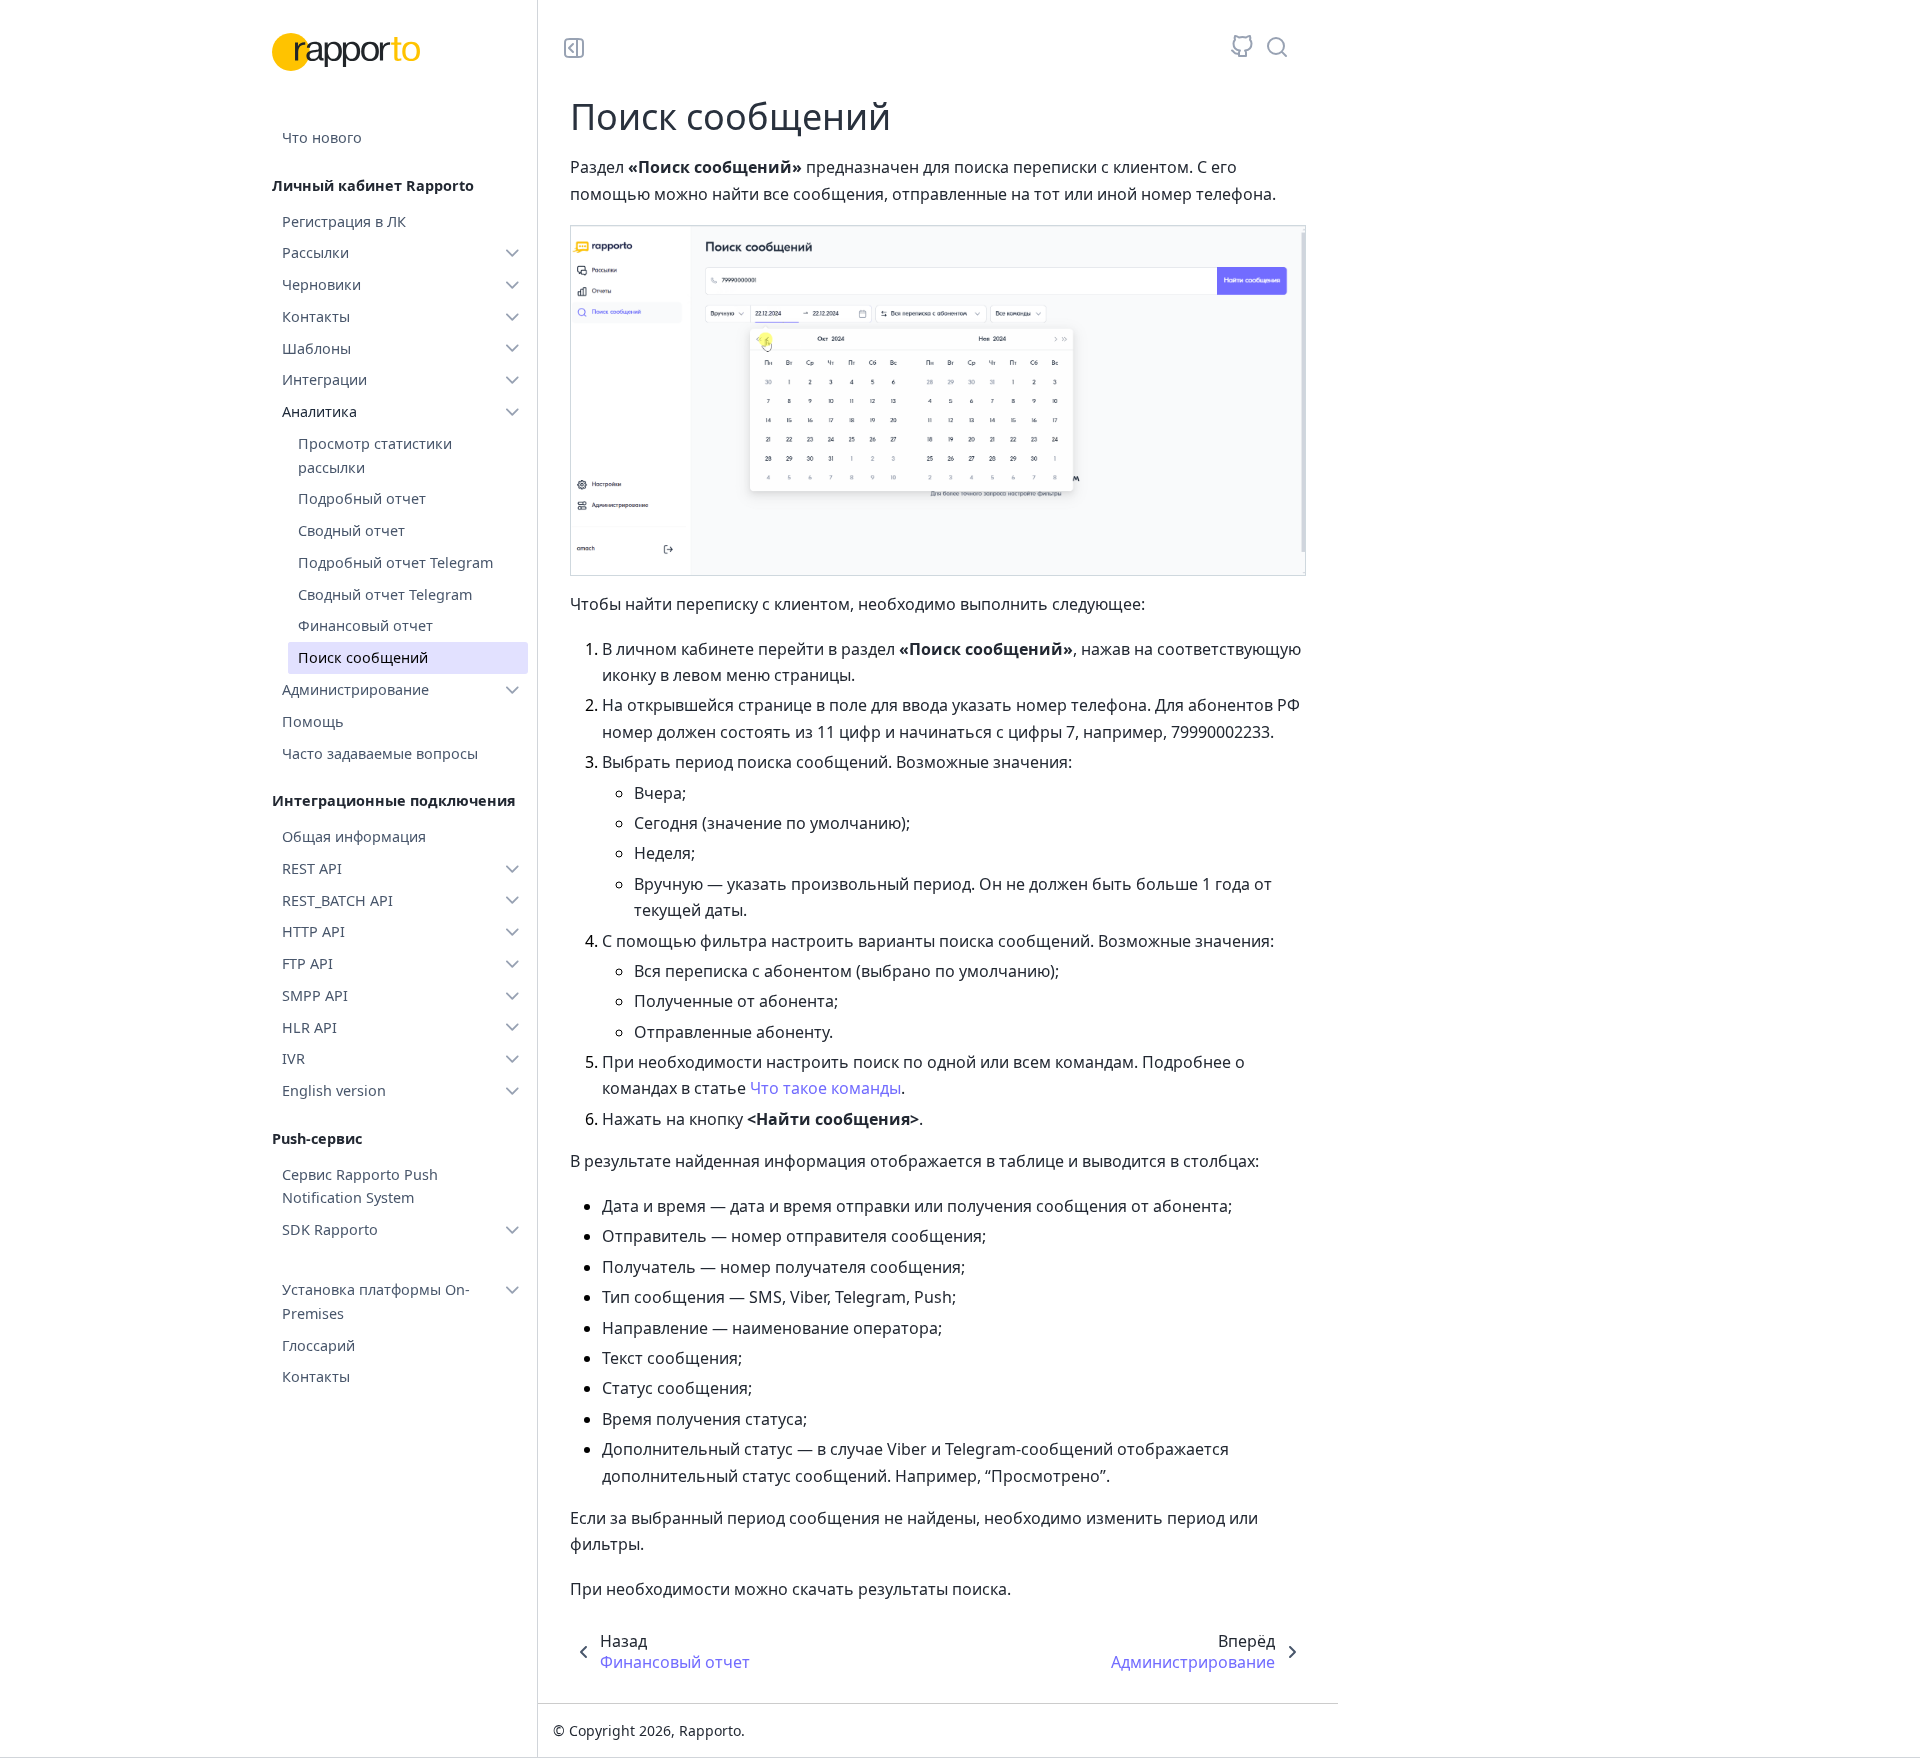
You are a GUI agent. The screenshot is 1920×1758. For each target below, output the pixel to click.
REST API (312, 868)
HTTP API (313, 931)
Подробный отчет (362, 498)
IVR (293, 1058)
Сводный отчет (351, 530)
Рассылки (315, 252)
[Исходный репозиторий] (1242, 47)
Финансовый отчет (365, 625)
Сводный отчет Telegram (385, 594)
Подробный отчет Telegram (395, 562)
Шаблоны (316, 348)
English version (334, 1090)
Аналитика (319, 411)
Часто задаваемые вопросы (380, 753)
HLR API (309, 1027)
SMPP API (315, 995)
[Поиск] (1277, 47)
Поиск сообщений (363, 657)
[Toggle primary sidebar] (574, 48)
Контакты (316, 316)
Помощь (313, 721)
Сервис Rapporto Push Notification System (360, 1186)
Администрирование (355, 689)
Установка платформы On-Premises (376, 1301)
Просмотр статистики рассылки (375, 455)
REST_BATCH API (337, 900)
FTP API (307, 963)
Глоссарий (318, 1345)
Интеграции (324, 379)
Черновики (321, 284)
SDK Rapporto (330, 1229)
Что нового (322, 137)
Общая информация (354, 836)
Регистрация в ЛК (344, 221)
